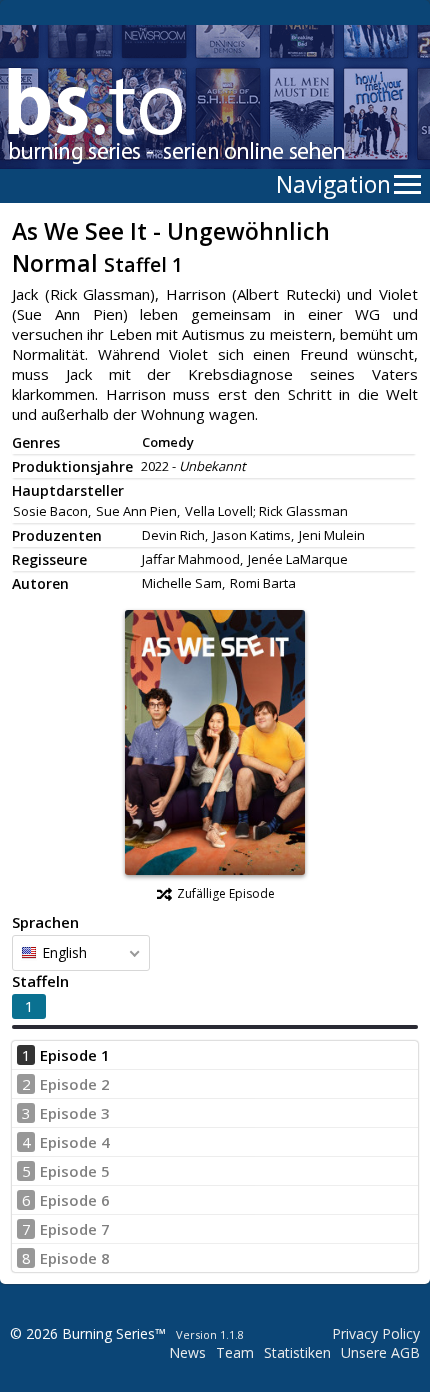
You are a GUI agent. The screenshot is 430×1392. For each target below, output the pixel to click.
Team (235, 1352)
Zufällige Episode (226, 893)
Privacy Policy (376, 1333)
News (187, 1352)
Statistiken (297, 1352)
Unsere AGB (380, 1352)
